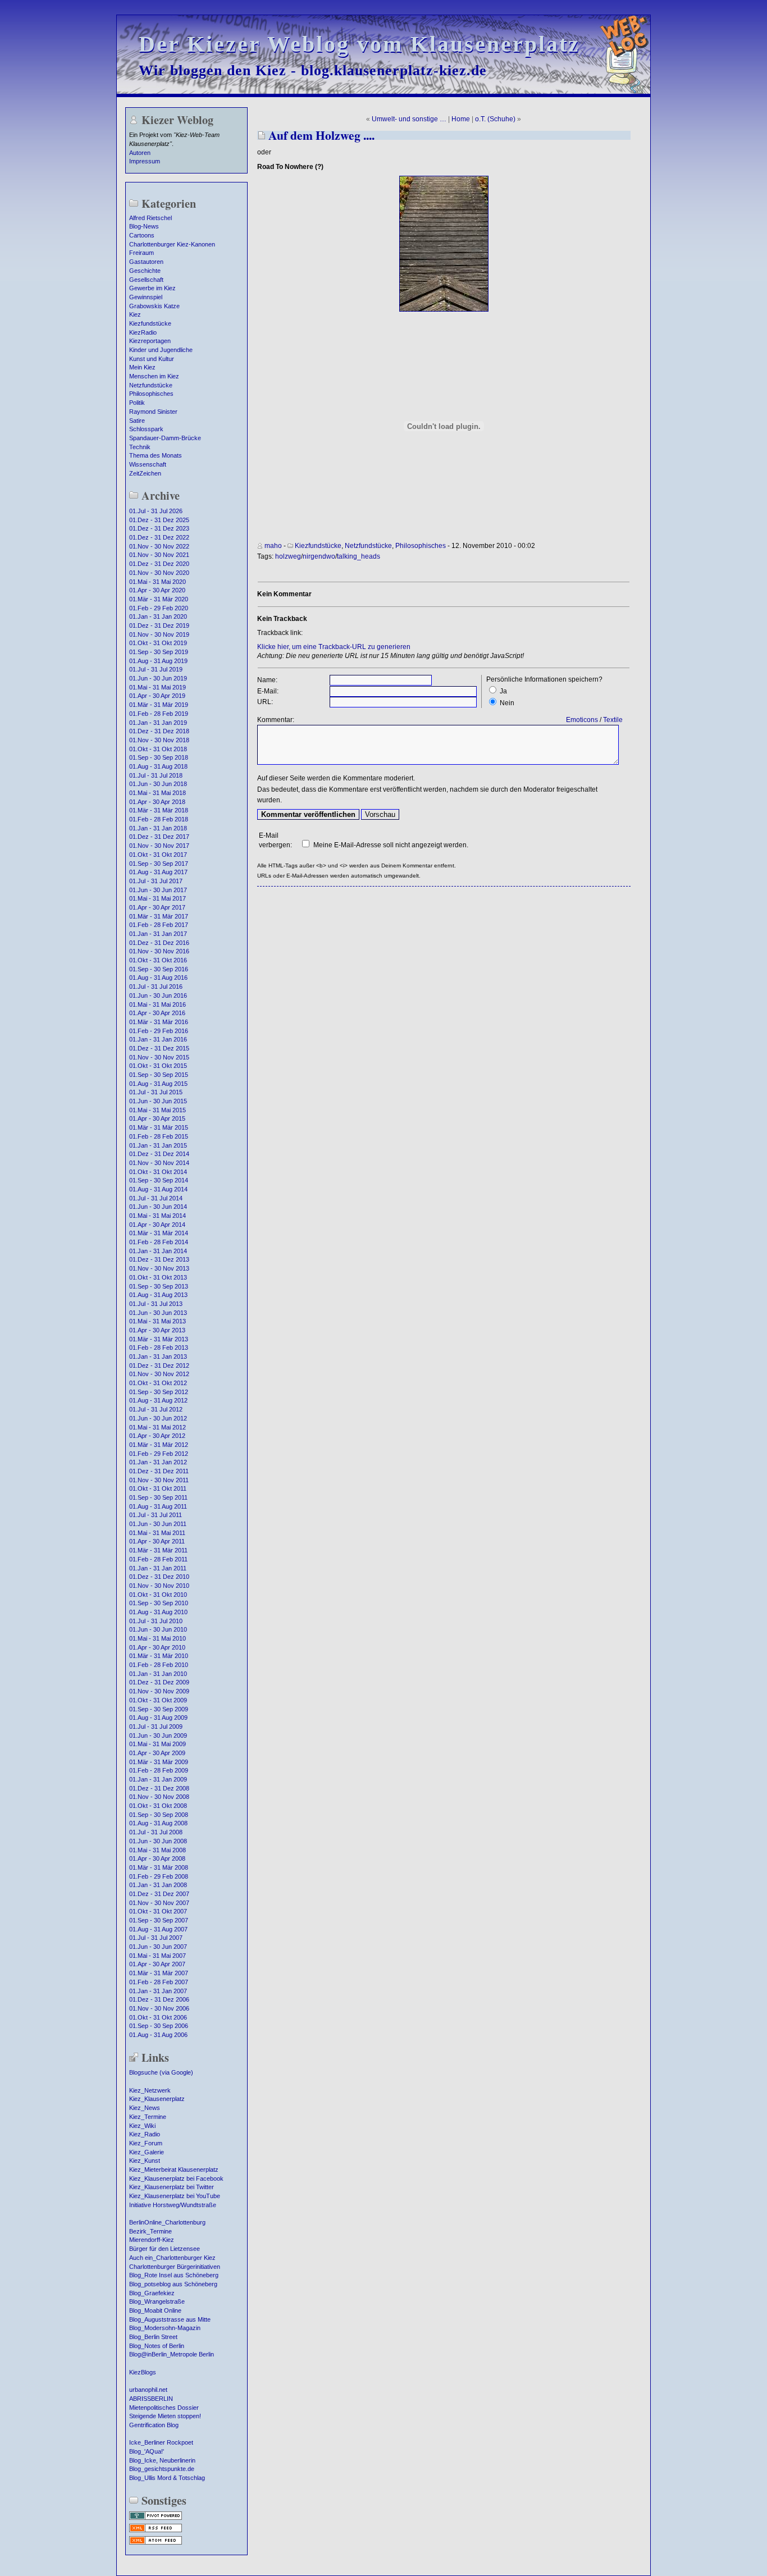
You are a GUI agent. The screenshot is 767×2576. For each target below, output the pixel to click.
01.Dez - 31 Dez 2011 (159, 1471)
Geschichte (145, 271)
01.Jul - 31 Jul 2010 (156, 1621)
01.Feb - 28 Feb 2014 (159, 1242)
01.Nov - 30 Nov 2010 (159, 1586)
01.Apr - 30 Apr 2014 (157, 1225)
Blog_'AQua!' (147, 2451)
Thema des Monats (156, 455)
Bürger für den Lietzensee (165, 2249)
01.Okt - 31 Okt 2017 (158, 855)
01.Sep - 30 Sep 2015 (159, 1075)
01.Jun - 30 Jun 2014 (158, 1207)
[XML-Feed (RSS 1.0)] (156, 2531)
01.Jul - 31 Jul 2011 (156, 1515)
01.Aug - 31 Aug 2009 (158, 1718)
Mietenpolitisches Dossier (164, 2408)
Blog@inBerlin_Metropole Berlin (172, 2354)
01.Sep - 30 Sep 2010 (159, 1603)
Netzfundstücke (151, 385)
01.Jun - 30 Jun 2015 (158, 1101)
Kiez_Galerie (147, 2152)
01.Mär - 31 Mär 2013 (159, 1339)
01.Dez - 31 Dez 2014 (159, 1154)
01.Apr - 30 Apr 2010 (157, 1647)
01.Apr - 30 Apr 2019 (157, 696)
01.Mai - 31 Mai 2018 (157, 793)
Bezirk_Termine (150, 2231)
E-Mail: (268, 691)
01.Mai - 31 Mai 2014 (157, 1216)
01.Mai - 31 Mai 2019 (157, 687)
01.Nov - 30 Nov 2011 (159, 1480)
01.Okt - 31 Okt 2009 (158, 1700)
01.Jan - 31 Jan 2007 (158, 1991)
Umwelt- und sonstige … (409, 119)
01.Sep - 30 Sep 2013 (159, 1286)
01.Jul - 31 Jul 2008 (156, 1832)
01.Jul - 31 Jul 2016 (156, 986)
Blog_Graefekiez (152, 2293)
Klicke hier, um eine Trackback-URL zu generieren (334, 647)
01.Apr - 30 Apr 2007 (157, 1964)
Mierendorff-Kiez (152, 2240)
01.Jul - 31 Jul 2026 (156, 511)
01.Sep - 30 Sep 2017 (159, 864)
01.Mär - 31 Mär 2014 (159, 1233)
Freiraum (141, 253)
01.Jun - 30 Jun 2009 (158, 1735)
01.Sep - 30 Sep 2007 (159, 1920)
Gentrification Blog (154, 2425)
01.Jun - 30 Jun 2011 (158, 1524)
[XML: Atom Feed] (156, 2543)
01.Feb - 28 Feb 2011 (158, 1559)
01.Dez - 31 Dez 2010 (159, 1577)
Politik (137, 403)
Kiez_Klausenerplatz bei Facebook (176, 2178)
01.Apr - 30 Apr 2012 (157, 1436)
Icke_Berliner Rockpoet (161, 2442)
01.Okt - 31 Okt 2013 (158, 1277)
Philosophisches (151, 394)
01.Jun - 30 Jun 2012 (158, 1418)
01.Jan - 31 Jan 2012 (158, 1462)
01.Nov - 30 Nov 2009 (159, 1691)
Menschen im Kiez (154, 376)
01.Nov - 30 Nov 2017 (159, 846)
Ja (503, 691)
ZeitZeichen (145, 473)
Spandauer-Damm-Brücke (165, 438)
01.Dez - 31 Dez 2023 (159, 528)
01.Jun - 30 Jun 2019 (158, 678)
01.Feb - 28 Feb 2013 (159, 1348)
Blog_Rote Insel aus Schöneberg (174, 2275)
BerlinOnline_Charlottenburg (167, 2222)
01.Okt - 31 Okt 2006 (158, 2017)
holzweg (288, 556)
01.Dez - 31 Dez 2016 (159, 943)
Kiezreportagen (150, 341)
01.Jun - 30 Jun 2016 (158, 995)
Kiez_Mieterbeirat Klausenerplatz (174, 2169)
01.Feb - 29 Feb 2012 (159, 1454)
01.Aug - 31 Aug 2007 (158, 1929)
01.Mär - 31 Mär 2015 (159, 1127)
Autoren (140, 153)
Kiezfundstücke (150, 323)
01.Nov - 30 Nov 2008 (159, 1797)
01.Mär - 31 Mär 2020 (159, 599)
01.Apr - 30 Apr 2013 (157, 1330)
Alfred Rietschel (150, 218)
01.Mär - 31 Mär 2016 (159, 1022)
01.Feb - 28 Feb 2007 (159, 1982)
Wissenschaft (148, 464)
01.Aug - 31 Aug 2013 (158, 1295)
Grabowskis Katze (154, 306)
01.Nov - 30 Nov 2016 (159, 951)
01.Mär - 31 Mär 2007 (159, 1973)
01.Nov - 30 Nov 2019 (159, 634)
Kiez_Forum (146, 2143)
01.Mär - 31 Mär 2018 (159, 810)
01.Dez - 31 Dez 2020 (159, 564)
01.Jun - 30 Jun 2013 (158, 1313)
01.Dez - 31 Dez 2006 (159, 1999)
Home (461, 119)
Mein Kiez (142, 367)
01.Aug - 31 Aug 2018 (158, 766)
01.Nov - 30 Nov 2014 (159, 1163)
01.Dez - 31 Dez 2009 (159, 1682)
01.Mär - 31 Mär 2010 (159, 1656)
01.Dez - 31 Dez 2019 (159, 625)
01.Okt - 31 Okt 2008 (158, 1806)
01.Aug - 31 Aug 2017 (158, 872)
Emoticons (582, 720)
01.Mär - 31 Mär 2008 (159, 1867)
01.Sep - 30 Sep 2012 (159, 1392)
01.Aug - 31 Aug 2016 (158, 978)
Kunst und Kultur (152, 359)
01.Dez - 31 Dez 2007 (159, 1894)
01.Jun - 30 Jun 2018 (158, 784)
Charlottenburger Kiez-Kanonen (172, 244)
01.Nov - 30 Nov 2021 (159, 555)
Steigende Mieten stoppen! (165, 2416)
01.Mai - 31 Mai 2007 (157, 1956)
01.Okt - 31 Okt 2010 (158, 1595)
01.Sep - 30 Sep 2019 (159, 652)
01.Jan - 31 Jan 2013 (158, 1356)
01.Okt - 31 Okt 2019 (158, 643)
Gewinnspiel (146, 297)
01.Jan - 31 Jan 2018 (158, 828)
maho (273, 546)
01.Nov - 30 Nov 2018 (159, 740)
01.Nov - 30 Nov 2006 (159, 2008)
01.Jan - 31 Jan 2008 (158, 1885)
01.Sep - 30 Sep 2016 (159, 969)
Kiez (135, 314)
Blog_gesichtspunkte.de (162, 2469)
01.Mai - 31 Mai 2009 (157, 1744)
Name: (267, 680)
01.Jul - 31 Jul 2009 (156, 1727)
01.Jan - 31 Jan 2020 (158, 616)
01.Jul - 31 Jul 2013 (156, 1304)
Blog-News (144, 226)
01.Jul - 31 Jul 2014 (156, 1198)
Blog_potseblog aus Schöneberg (173, 2284)
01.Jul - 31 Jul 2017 (156, 881)
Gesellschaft (146, 280)
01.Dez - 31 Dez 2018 (159, 731)
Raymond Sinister (153, 412)
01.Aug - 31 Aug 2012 (158, 1400)
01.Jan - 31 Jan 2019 (158, 723)
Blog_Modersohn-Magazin (165, 2328)
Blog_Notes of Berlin (157, 2346)
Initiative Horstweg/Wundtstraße (173, 2205)
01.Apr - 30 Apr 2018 (157, 802)
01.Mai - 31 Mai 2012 (157, 1427)
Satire (137, 421)
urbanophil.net (148, 2390)
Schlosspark (146, 429)
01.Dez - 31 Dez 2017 (159, 837)
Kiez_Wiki (142, 2126)
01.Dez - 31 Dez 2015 (159, 1048)
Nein (507, 703)
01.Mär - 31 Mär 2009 (159, 1762)
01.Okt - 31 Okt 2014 (158, 1172)
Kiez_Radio (145, 2134)
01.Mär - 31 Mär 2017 (159, 916)
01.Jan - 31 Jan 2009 (158, 1779)
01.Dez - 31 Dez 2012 (159, 1365)
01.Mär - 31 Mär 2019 (159, 705)
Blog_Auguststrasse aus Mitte (170, 2319)
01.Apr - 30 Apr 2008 (157, 1858)
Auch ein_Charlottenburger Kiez (172, 2258)
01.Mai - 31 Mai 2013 (157, 1321)
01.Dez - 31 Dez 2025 (159, 520)
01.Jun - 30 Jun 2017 (158, 890)
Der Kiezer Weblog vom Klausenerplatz (359, 44)
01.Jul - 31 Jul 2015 (156, 1092)
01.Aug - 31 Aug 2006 (158, 2035)
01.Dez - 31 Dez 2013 (159, 1259)
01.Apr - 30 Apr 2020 (157, 590)
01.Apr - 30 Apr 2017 (157, 907)
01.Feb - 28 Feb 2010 (159, 1665)
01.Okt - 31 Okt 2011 (158, 1488)
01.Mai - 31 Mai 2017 (157, 898)
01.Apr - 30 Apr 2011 (157, 1541)
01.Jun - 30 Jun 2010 (158, 1629)
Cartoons (142, 235)
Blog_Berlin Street (153, 2337)
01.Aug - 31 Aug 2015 (158, 1084)
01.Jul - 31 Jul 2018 (156, 775)
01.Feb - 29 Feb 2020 (159, 608)
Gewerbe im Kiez (152, 288)
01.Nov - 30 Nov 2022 (159, 546)
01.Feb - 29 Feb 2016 (159, 1031)
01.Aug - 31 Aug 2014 (158, 1189)
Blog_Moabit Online (155, 2310)
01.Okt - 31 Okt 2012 (158, 1383)
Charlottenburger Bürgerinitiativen (175, 2267)
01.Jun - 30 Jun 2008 (158, 1841)
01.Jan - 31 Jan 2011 (158, 1568)
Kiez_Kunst (145, 2161)
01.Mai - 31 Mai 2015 (157, 1110)
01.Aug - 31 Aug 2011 (158, 1506)
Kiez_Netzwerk (150, 2090)
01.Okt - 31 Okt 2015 (158, 1066)
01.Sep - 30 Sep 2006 (159, 2026)
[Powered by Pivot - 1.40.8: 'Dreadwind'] (156, 2519)
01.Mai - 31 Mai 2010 (157, 1638)
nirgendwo (319, 556)
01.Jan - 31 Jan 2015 (158, 1145)
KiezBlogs (143, 2372)
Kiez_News (145, 2108)
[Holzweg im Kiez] (444, 309)
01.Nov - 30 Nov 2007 (159, 1903)
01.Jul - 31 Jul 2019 (156, 669)
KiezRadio (143, 332)
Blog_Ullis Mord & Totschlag (167, 2478)
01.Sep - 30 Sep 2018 (159, 757)
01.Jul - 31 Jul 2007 (156, 1938)
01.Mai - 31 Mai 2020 (157, 582)
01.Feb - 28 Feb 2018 (159, 819)
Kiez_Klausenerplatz (157, 2099)
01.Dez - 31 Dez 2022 (159, 537)
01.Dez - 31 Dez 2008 (159, 1788)
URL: (265, 702)
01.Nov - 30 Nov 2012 (159, 1374)
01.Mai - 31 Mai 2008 (157, 1850)
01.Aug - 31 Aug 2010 (158, 1612)
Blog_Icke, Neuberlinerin (162, 2460)
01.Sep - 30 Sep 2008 (159, 1815)
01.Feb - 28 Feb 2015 (159, 1136)
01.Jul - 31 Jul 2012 (156, 1409)
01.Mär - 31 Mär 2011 (158, 1550)
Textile (613, 720)
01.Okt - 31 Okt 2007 (158, 1911)
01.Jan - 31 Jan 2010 (158, 1674)
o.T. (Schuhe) (495, 119)
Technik (140, 447)
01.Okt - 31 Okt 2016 (158, 960)
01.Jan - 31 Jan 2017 (158, 934)
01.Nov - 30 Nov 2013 (159, 1268)
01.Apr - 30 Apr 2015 (157, 1118)
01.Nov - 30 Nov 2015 (159, 1057)
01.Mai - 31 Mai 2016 (157, 1004)
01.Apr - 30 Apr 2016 (157, 1013)
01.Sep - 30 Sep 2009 (159, 1709)
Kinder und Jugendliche (161, 350)
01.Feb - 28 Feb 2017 (159, 925)
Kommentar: (276, 720)
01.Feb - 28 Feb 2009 (159, 1770)
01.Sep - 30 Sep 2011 (158, 1497)
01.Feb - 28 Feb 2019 (159, 714)
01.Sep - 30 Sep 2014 (159, 1180)
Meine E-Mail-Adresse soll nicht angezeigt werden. (391, 845)
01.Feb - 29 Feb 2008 (159, 1876)
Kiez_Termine (148, 2117)
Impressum (145, 161)
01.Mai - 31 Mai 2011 (157, 1533)
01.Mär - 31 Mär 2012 (159, 1445)
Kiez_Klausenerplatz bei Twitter (172, 2187)
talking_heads (359, 556)
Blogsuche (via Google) (161, 2072)
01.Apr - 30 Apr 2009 (157, 1753)
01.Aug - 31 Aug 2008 (158, 1823)
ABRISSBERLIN (151, 2399)
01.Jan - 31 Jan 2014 (158, 1251)
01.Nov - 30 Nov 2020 (159, 573)
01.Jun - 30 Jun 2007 (158, 1947)
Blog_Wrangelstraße (157, 2301)
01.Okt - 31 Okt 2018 (158, 749)
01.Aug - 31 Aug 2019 (158, 661)
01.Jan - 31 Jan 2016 (158, 1039)
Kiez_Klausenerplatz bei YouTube (175, 2196)
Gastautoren (146, 262)
